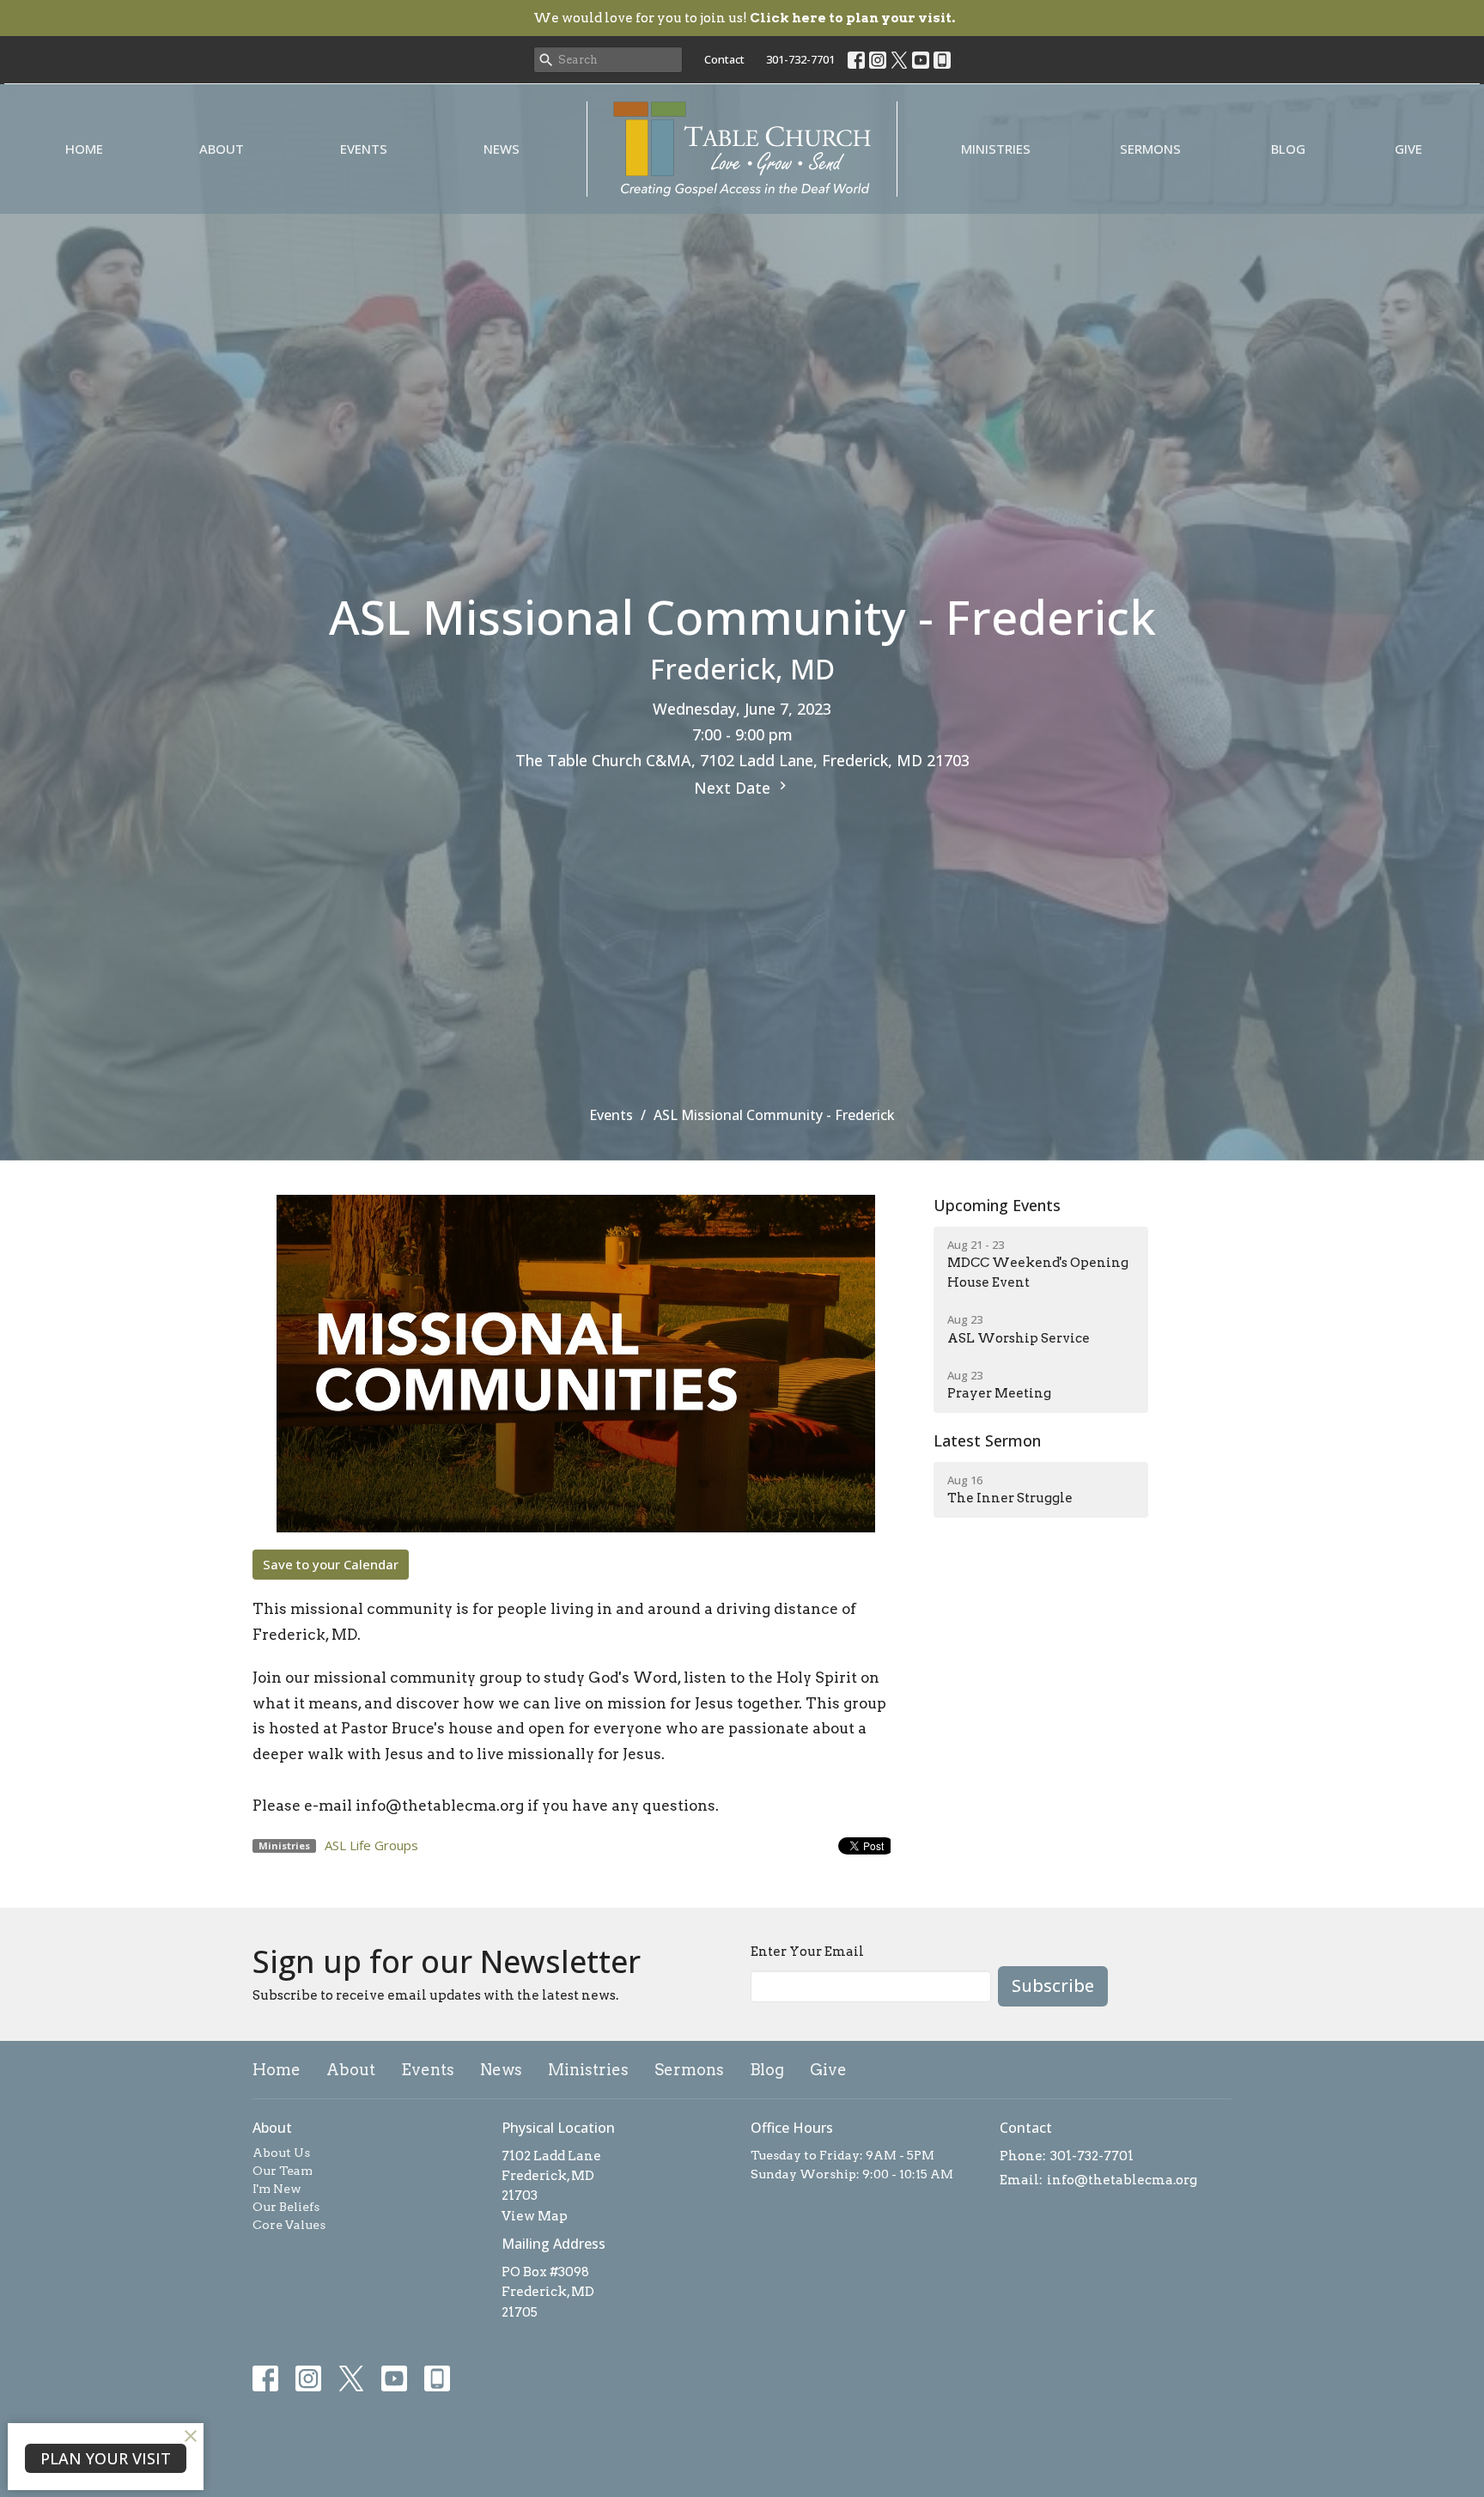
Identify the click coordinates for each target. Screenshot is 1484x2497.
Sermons (1150, 149)
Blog (1288, 149)
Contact (724, 59)
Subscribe (1053, 1985)
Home (84, 149)
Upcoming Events (997, 1205)
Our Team (283, 2171)
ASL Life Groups (371, 1845)
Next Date (734, 788)
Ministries (996, 149)
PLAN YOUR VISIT (106, 2458)
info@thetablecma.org (1122, 2180)
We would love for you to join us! (744, 18)
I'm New (277, 2189)
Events (364, 149)
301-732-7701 (800, 59)
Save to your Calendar (331, 1564)
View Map (535, 2216)
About (222, 149)
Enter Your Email (807, 1952)
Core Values (289, 2225)
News (502, 149)
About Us (281, 2153)
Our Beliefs (286, 2207)
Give (1408, 149)
